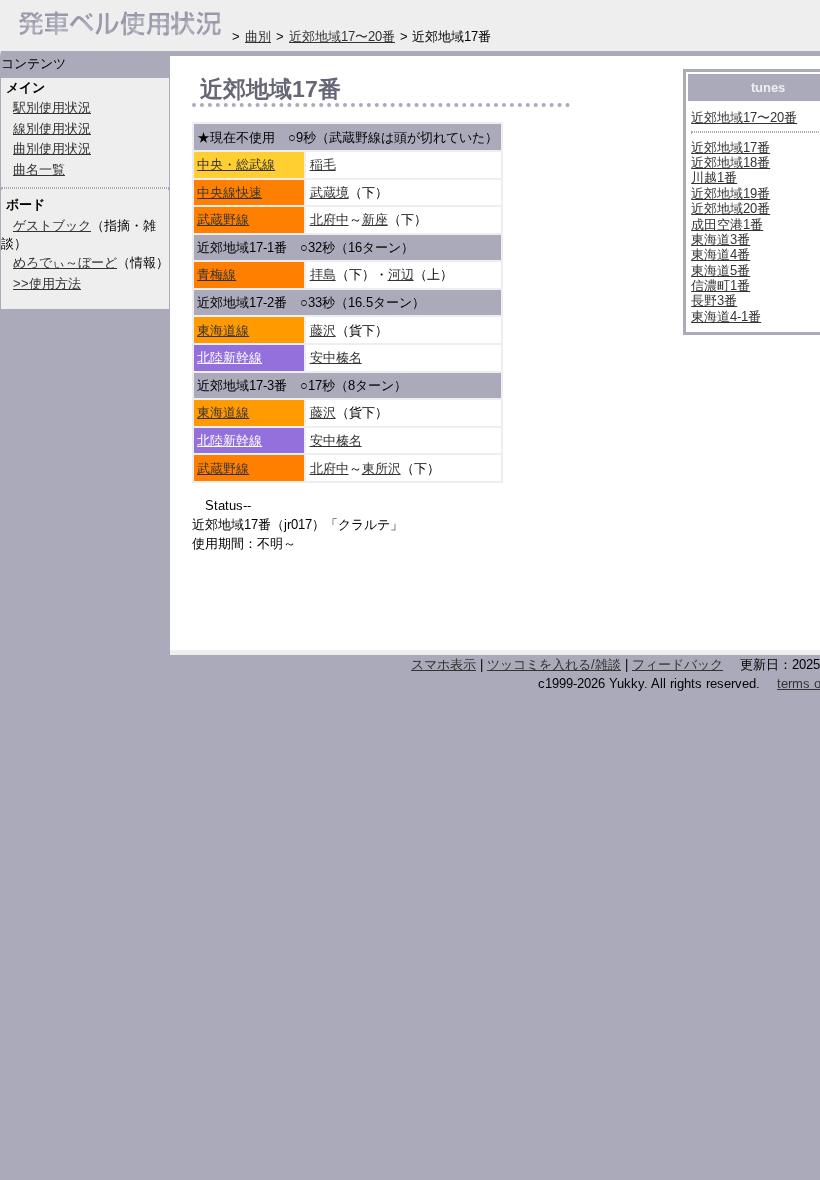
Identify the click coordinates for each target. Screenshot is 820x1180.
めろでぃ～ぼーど (65, 262)
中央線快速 (229, 192)
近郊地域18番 (730, 162)
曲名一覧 (39, 169)
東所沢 (381, 468)
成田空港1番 (727, 224)
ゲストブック (52, 225)
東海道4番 (720, 254)
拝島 (323, 274)
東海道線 (223, 330)
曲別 (258, 36)
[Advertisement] (426, 607)
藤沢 (323, 330)
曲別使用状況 (52, 148)
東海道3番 (720, 239)
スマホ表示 (443, 664)
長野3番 (714, 300)
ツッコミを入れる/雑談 (554, 664)
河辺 (401, 274)
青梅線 (216, 274)
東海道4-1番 (726, 316)
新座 (375, 219)
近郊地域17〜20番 (744, 117)
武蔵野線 (223, 219)
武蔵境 (329, 192)
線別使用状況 (52, 128)
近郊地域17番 (730, 147)
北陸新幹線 (229, 357)
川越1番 (714, 177)
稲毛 (323, 164)
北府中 (329, 219)
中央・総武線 (236, 164)
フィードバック (677, 664)
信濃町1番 (720, 285)
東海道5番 (720, 270)
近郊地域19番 (730, 193)
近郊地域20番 (730, 208)
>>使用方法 (47, 283)
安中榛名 (336, 357)
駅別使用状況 (52, 107)
